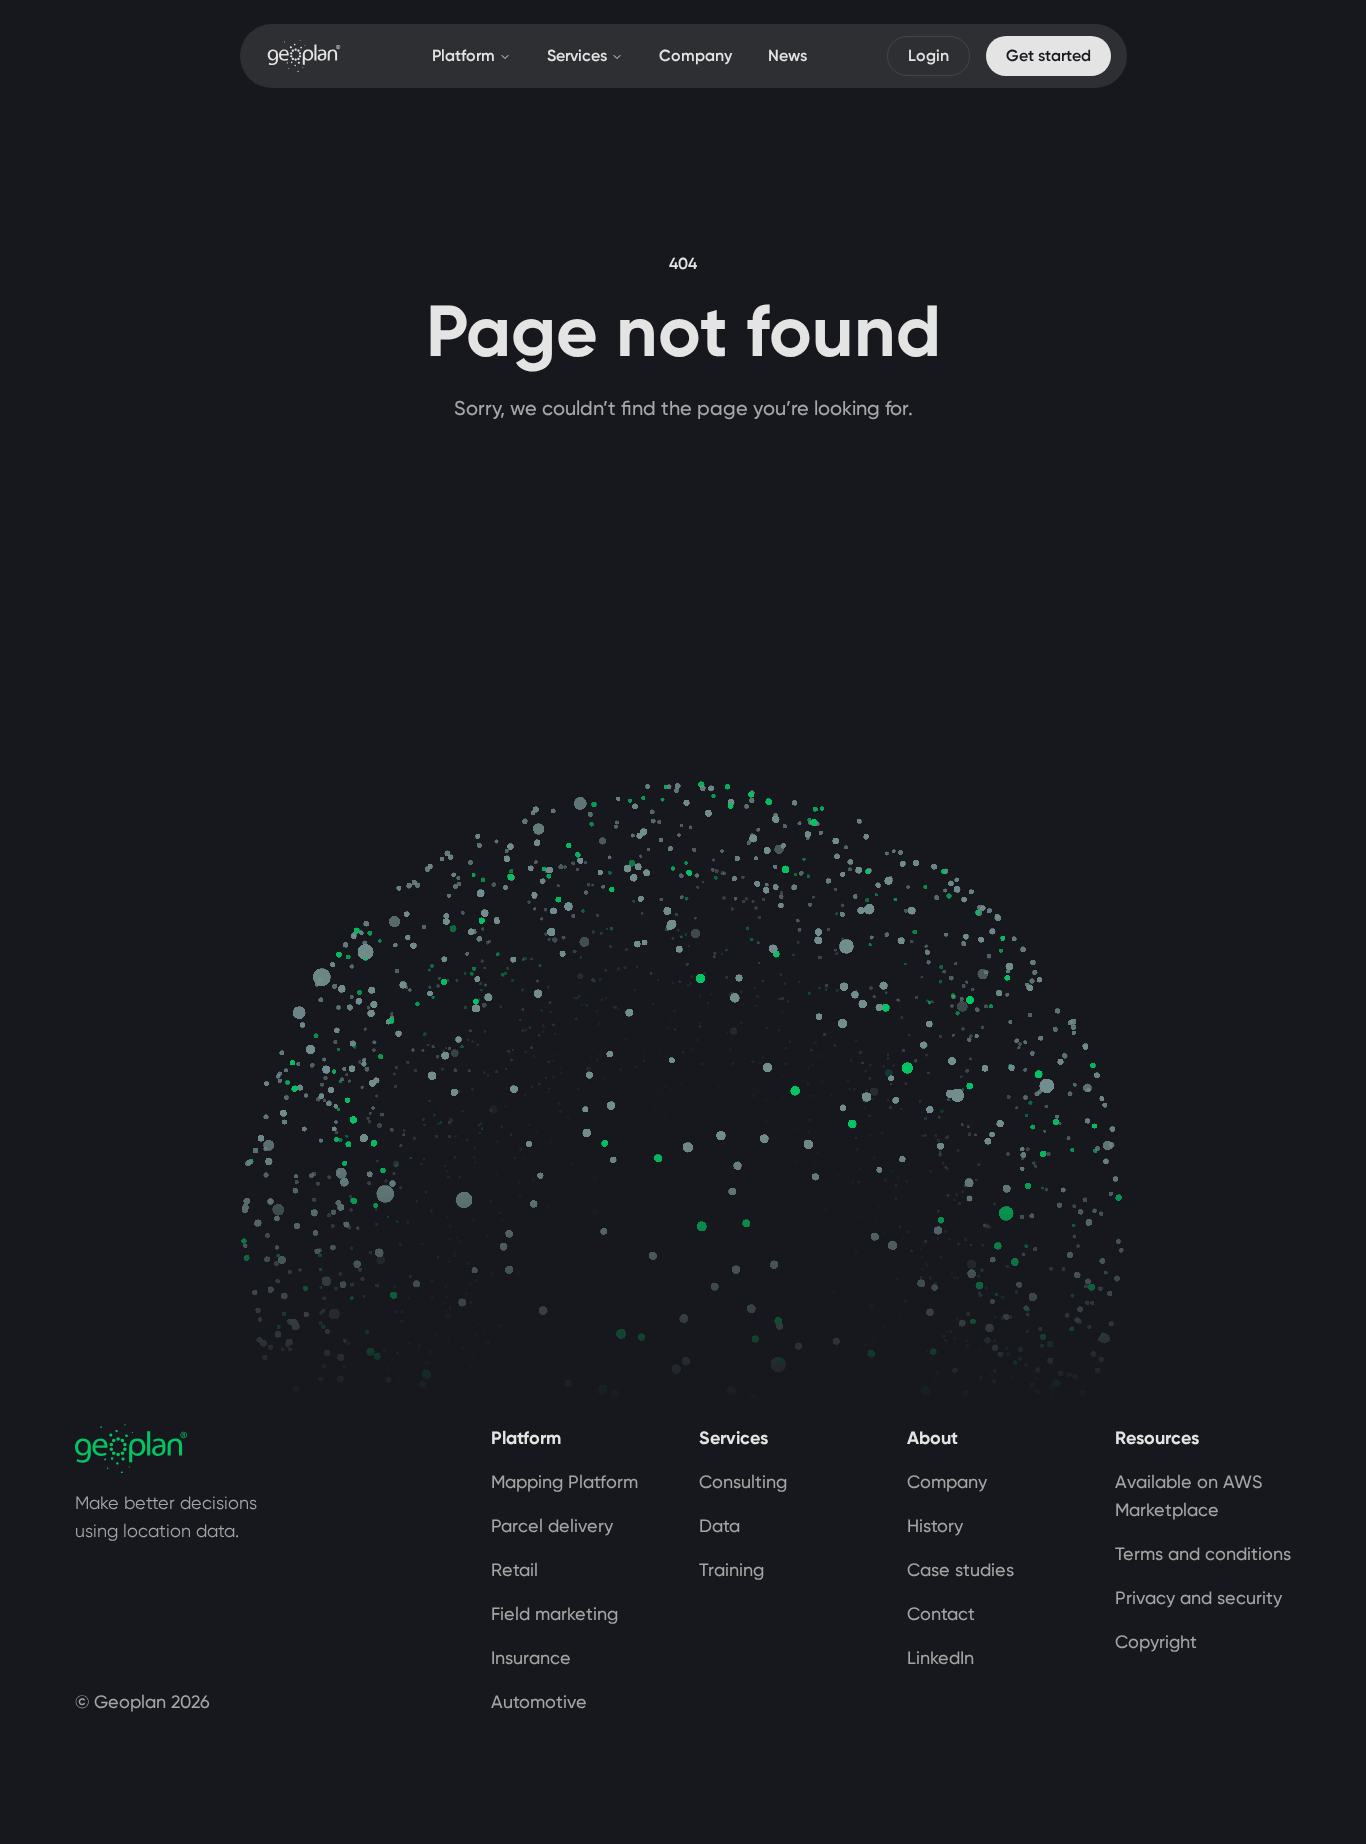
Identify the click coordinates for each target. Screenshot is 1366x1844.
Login (928, 55)
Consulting (743, 1481)
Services (577, 55)
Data (719, 1525)
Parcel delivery (552, 1525)
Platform (463, 55)
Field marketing (554, 1613)
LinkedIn (940, 1657)
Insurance (531, 1657)
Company (695, 55)
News (787, 55)
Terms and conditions (1203, 1553)
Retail (514, 1569)
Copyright (1156, 1641)
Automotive (539, 1701)
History (935, 1525)
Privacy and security (1198, 1597)
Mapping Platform (564, 1481)
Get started (1048, 55)
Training (731, 1569)
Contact (941, 1613)
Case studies (960, 1569)
